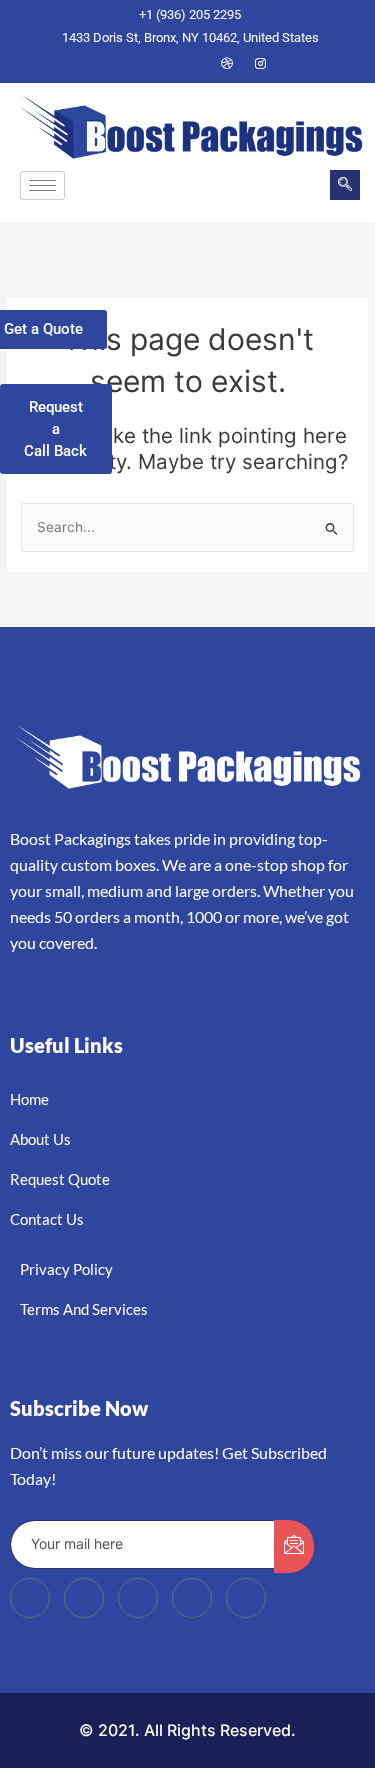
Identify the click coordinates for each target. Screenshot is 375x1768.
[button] (345, 185)
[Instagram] (261, 64)
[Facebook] (125, 64)
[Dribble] (227, 64)
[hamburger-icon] (42, 185)
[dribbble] (192, 1598)
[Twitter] (159, 64)
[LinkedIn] (193, 64)
